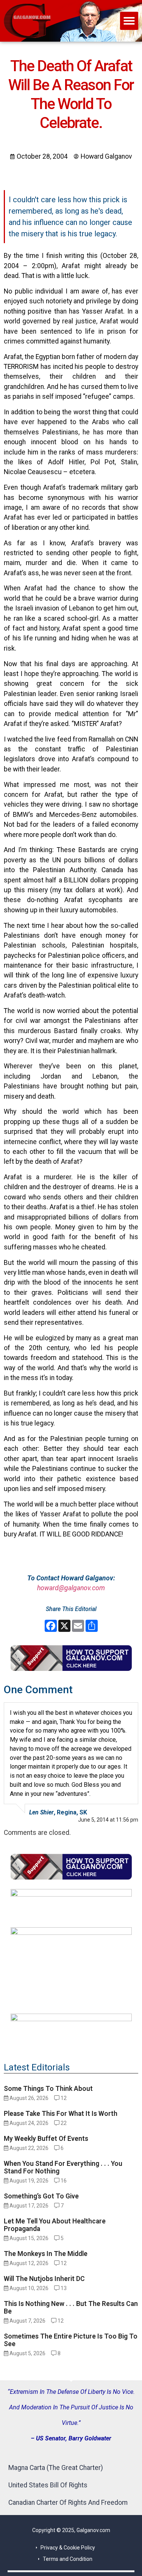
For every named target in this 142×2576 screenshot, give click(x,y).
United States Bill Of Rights (48, 2485)
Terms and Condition (68, 2559)
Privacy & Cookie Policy (68, 2548)
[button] (129, 21)
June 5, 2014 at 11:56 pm (108, 1820)
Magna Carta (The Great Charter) (56, 2468)
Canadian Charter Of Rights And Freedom (68, 2503)
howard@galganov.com (71, 1588)
